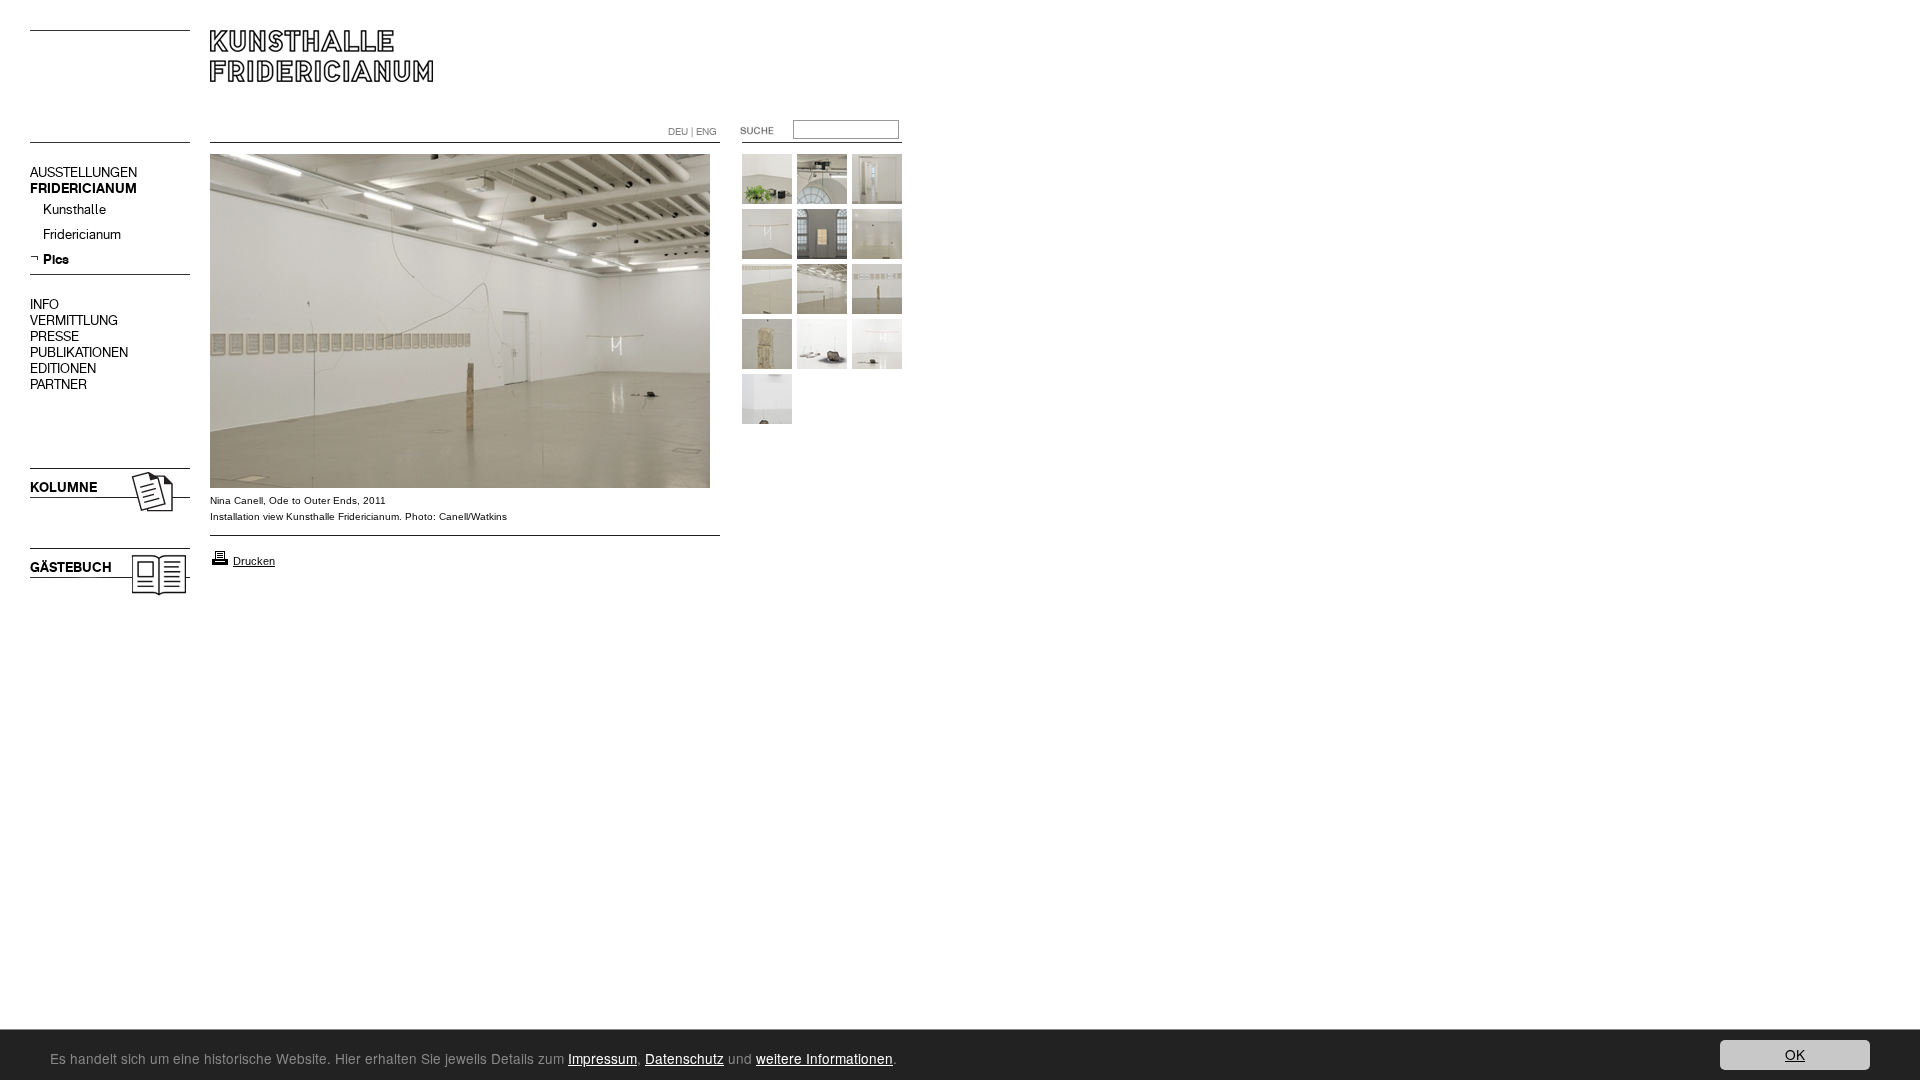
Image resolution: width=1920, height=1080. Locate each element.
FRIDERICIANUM (83, 188)
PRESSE (54, 336)
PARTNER (58, 384)
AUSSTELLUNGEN (83, 172)
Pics (56, 259)
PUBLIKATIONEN (79, 352)
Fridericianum (82, 234)
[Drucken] (220, 561)
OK (1795, 1054)
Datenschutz (684, 1058)
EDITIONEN (63, 368)
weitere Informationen (824, 1058)
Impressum (602, 1058)
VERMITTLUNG (74, 320)
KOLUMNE (63, 487)
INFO (44, 304)
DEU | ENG (692, 131)
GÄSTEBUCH (71, 567)
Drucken (254, 561)
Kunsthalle (74, 209)
